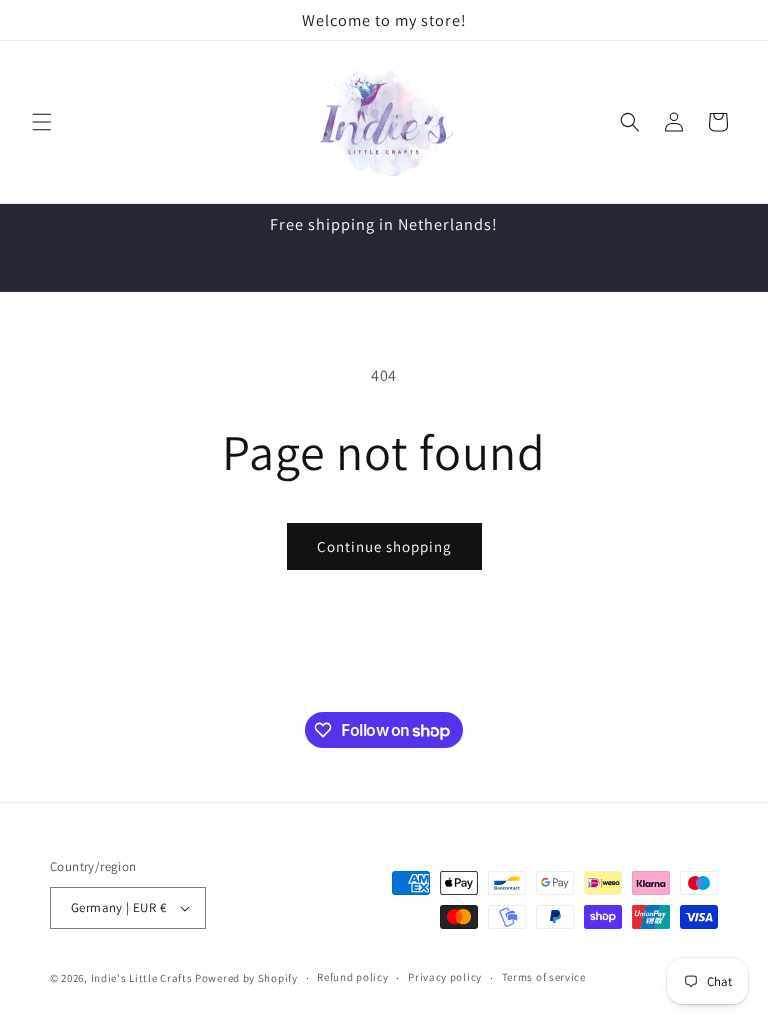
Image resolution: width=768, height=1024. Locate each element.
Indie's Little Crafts (142, 978)
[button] (42, 122)
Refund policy (352, 977)
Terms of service (544, 977)
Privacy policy (445, 977)
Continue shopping (384, 546)
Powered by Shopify (246, 978)
